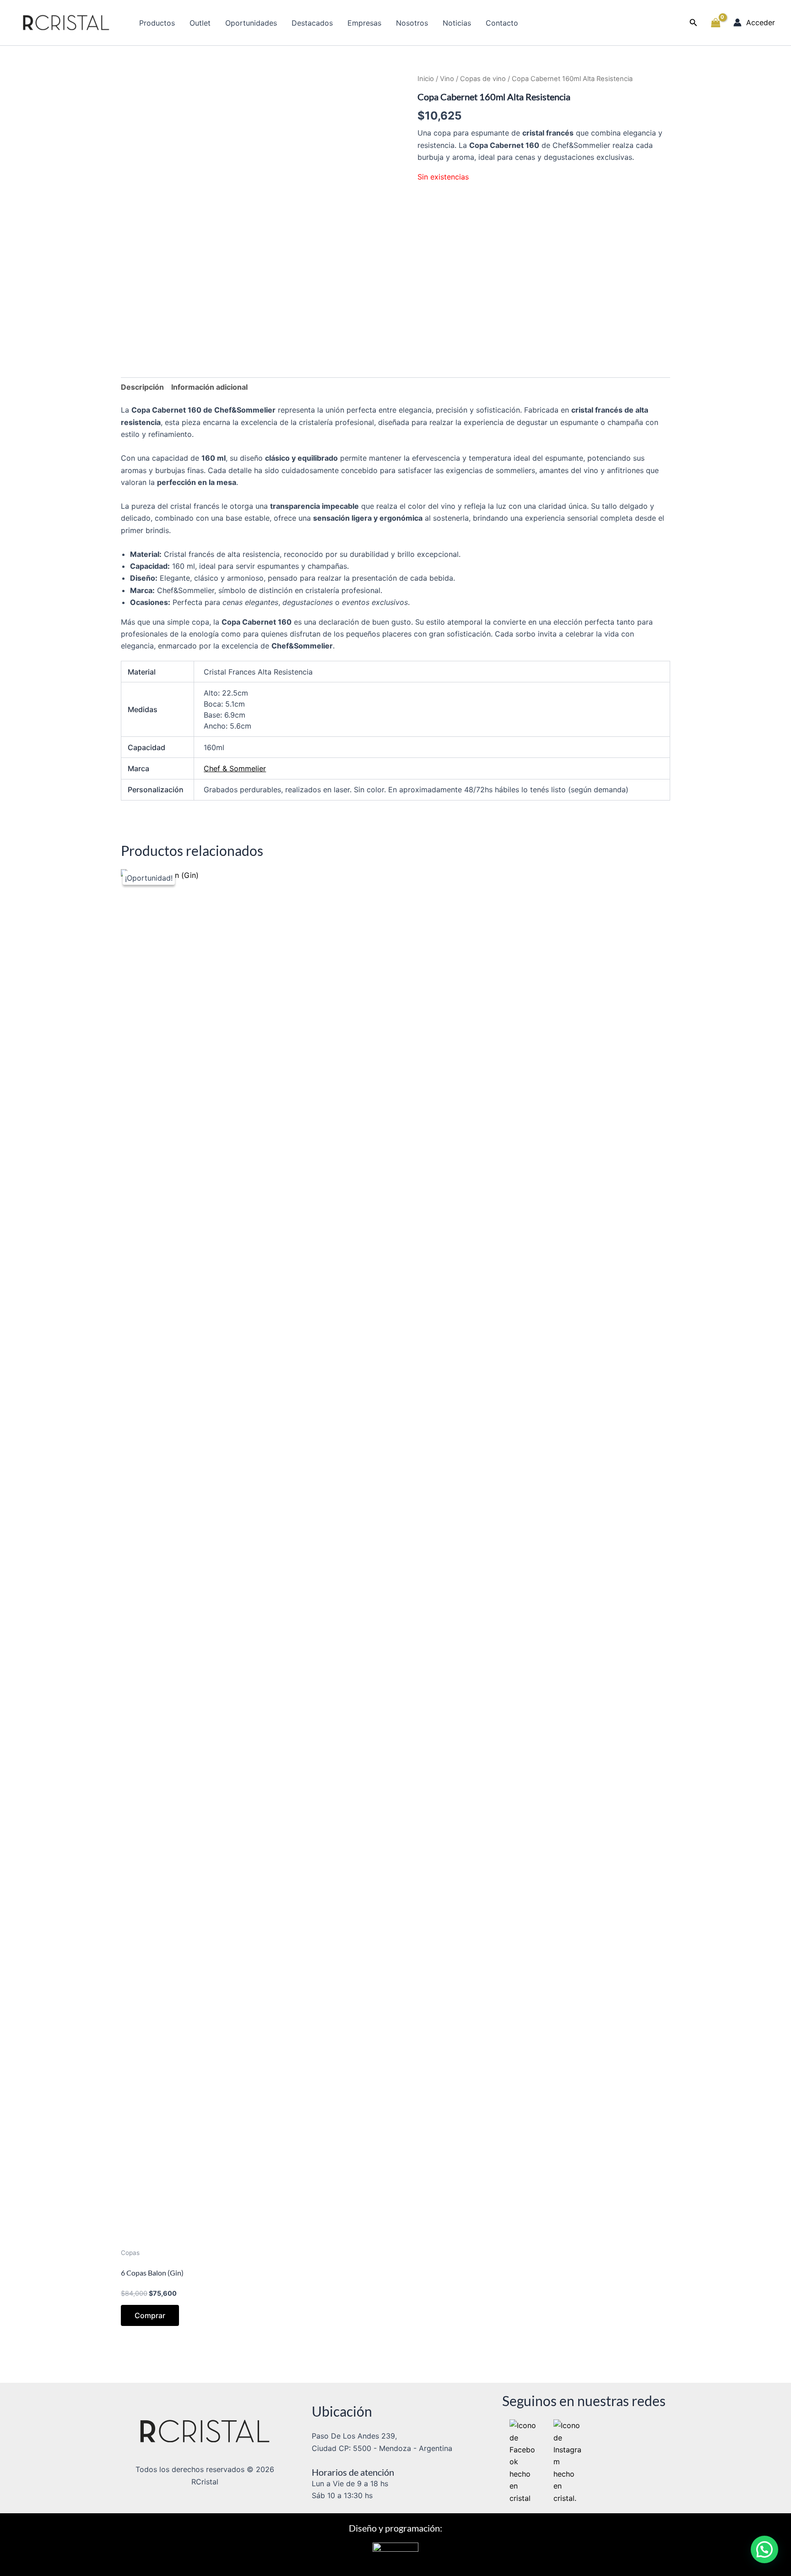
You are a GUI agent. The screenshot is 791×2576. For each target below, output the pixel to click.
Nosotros (412, 23)
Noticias (457, 23)
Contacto (502, 23)
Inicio (426, 79)
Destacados (312, 23)
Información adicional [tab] (209, 387)
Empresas (364, 23)
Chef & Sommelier (235, 768)
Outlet (200, 23)
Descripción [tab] (142, 387)
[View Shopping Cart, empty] (715, 23)
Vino (447, 79)
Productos (157, 23)
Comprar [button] (150, 2315)
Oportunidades (251, 23)
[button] (693, 23)
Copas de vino (483, 79)
